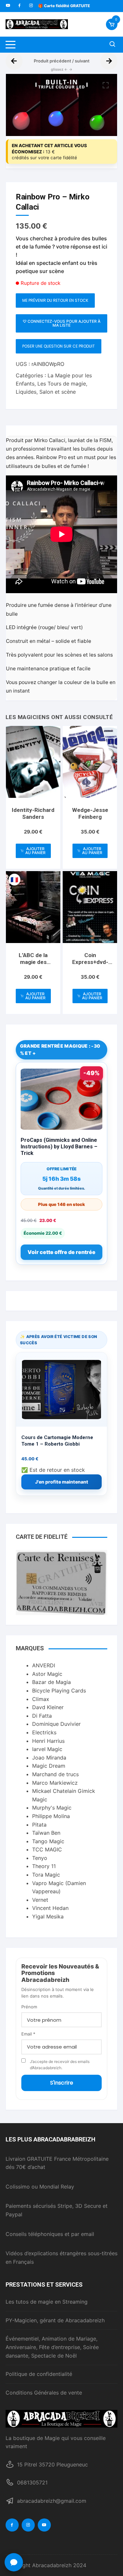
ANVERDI (44, 1665)
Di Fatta (42, 1716)
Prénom (29, 2007)
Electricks (44, 1732)
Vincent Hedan (50, 1908)
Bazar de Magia (51, 1682)
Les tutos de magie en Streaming (47, 2302)
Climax (41, 1699)
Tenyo (40, 1858)
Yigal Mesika (48, 1916)
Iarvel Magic (47, 1749)
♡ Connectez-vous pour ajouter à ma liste (61, 323)
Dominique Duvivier (56, 1724)
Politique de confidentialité (39, 2374)
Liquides (26, 392)
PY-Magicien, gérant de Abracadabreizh (55, 2320)
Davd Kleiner (48, 1707)
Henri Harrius (48, 1741)
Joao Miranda (49, 1758)
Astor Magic (47, 1674)
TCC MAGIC (47, 1849)
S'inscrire (62, 2083)
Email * (28, 2034)
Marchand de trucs (55, 1774)
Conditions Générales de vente (44, 2393)
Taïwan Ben (46, 1833)
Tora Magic (46, 1875)
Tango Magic (48, 1841)
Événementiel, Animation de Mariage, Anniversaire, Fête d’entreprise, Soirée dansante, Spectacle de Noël (52, 2347)
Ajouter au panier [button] (35, 851)
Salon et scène (58, 392)
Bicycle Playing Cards (59, 1691)
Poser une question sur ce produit (59, 346)
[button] (106, 85)
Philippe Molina (51, 1816)
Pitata (39, 1825)
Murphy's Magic (52, 1808)
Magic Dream (49, 1766)
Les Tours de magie (62, 384)
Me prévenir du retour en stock (55, 300)
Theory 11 (44, 1866)
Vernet (40, 1900)
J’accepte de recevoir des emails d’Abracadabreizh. (60, 2065)
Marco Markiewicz (55, 1783)
